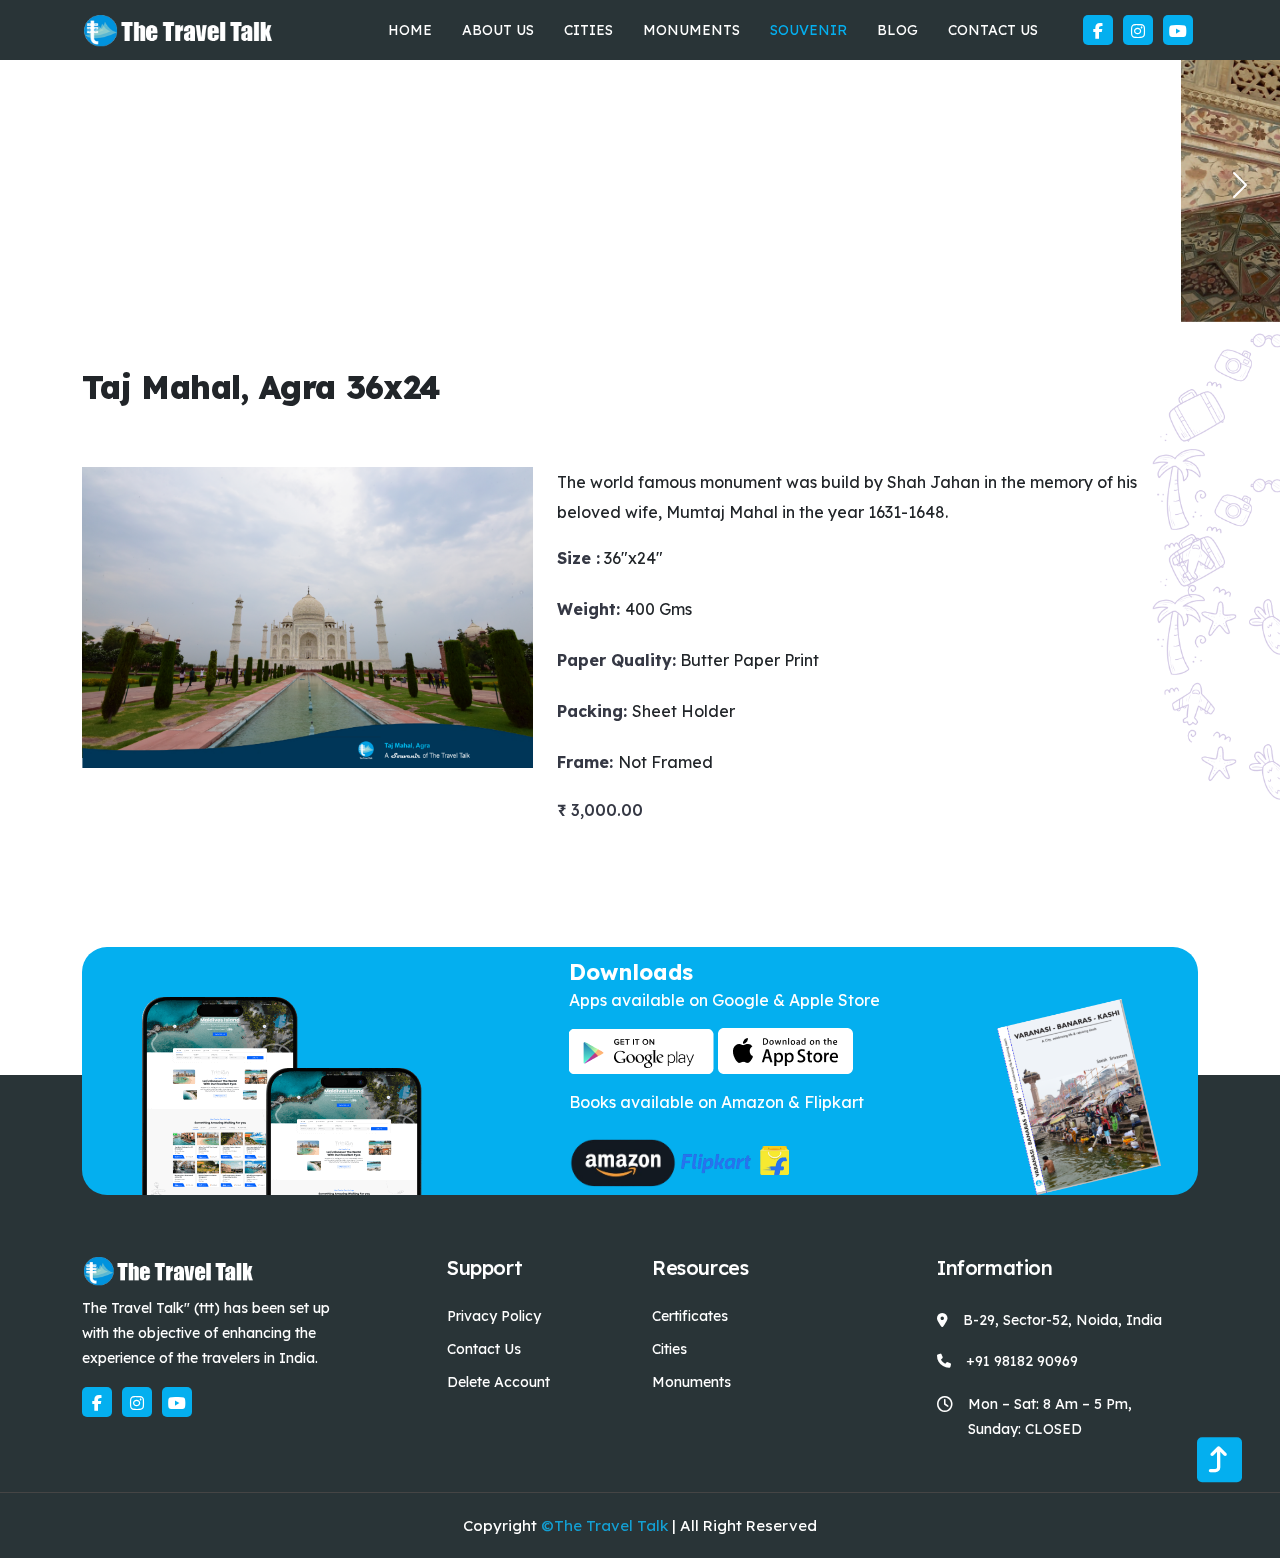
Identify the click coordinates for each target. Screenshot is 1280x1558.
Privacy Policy (494, 1316)
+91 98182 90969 (1022, 1361)
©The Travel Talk (604, 1525)
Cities (588, 30)
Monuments (691, 30)
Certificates (690, 1316)
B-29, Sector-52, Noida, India (1062, 1320)
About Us (498, 30)
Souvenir (808, 30)
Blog (897, 30)
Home (410, 30)
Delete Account (498, 1382)
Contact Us (993, 30)
